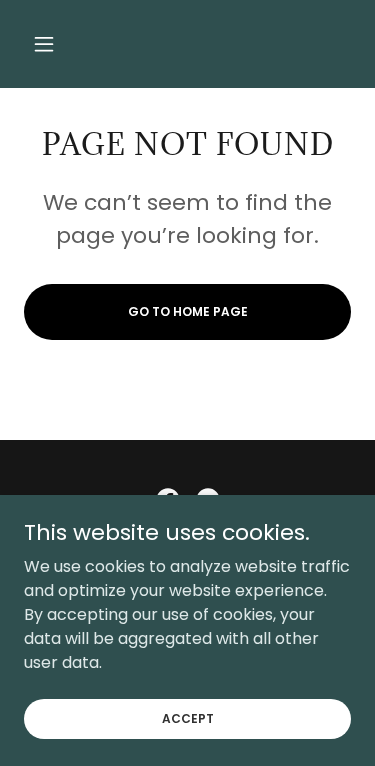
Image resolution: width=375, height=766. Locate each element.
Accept (188, 717)
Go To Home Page (188, 311)
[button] (48, 44)
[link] (187, 44)
